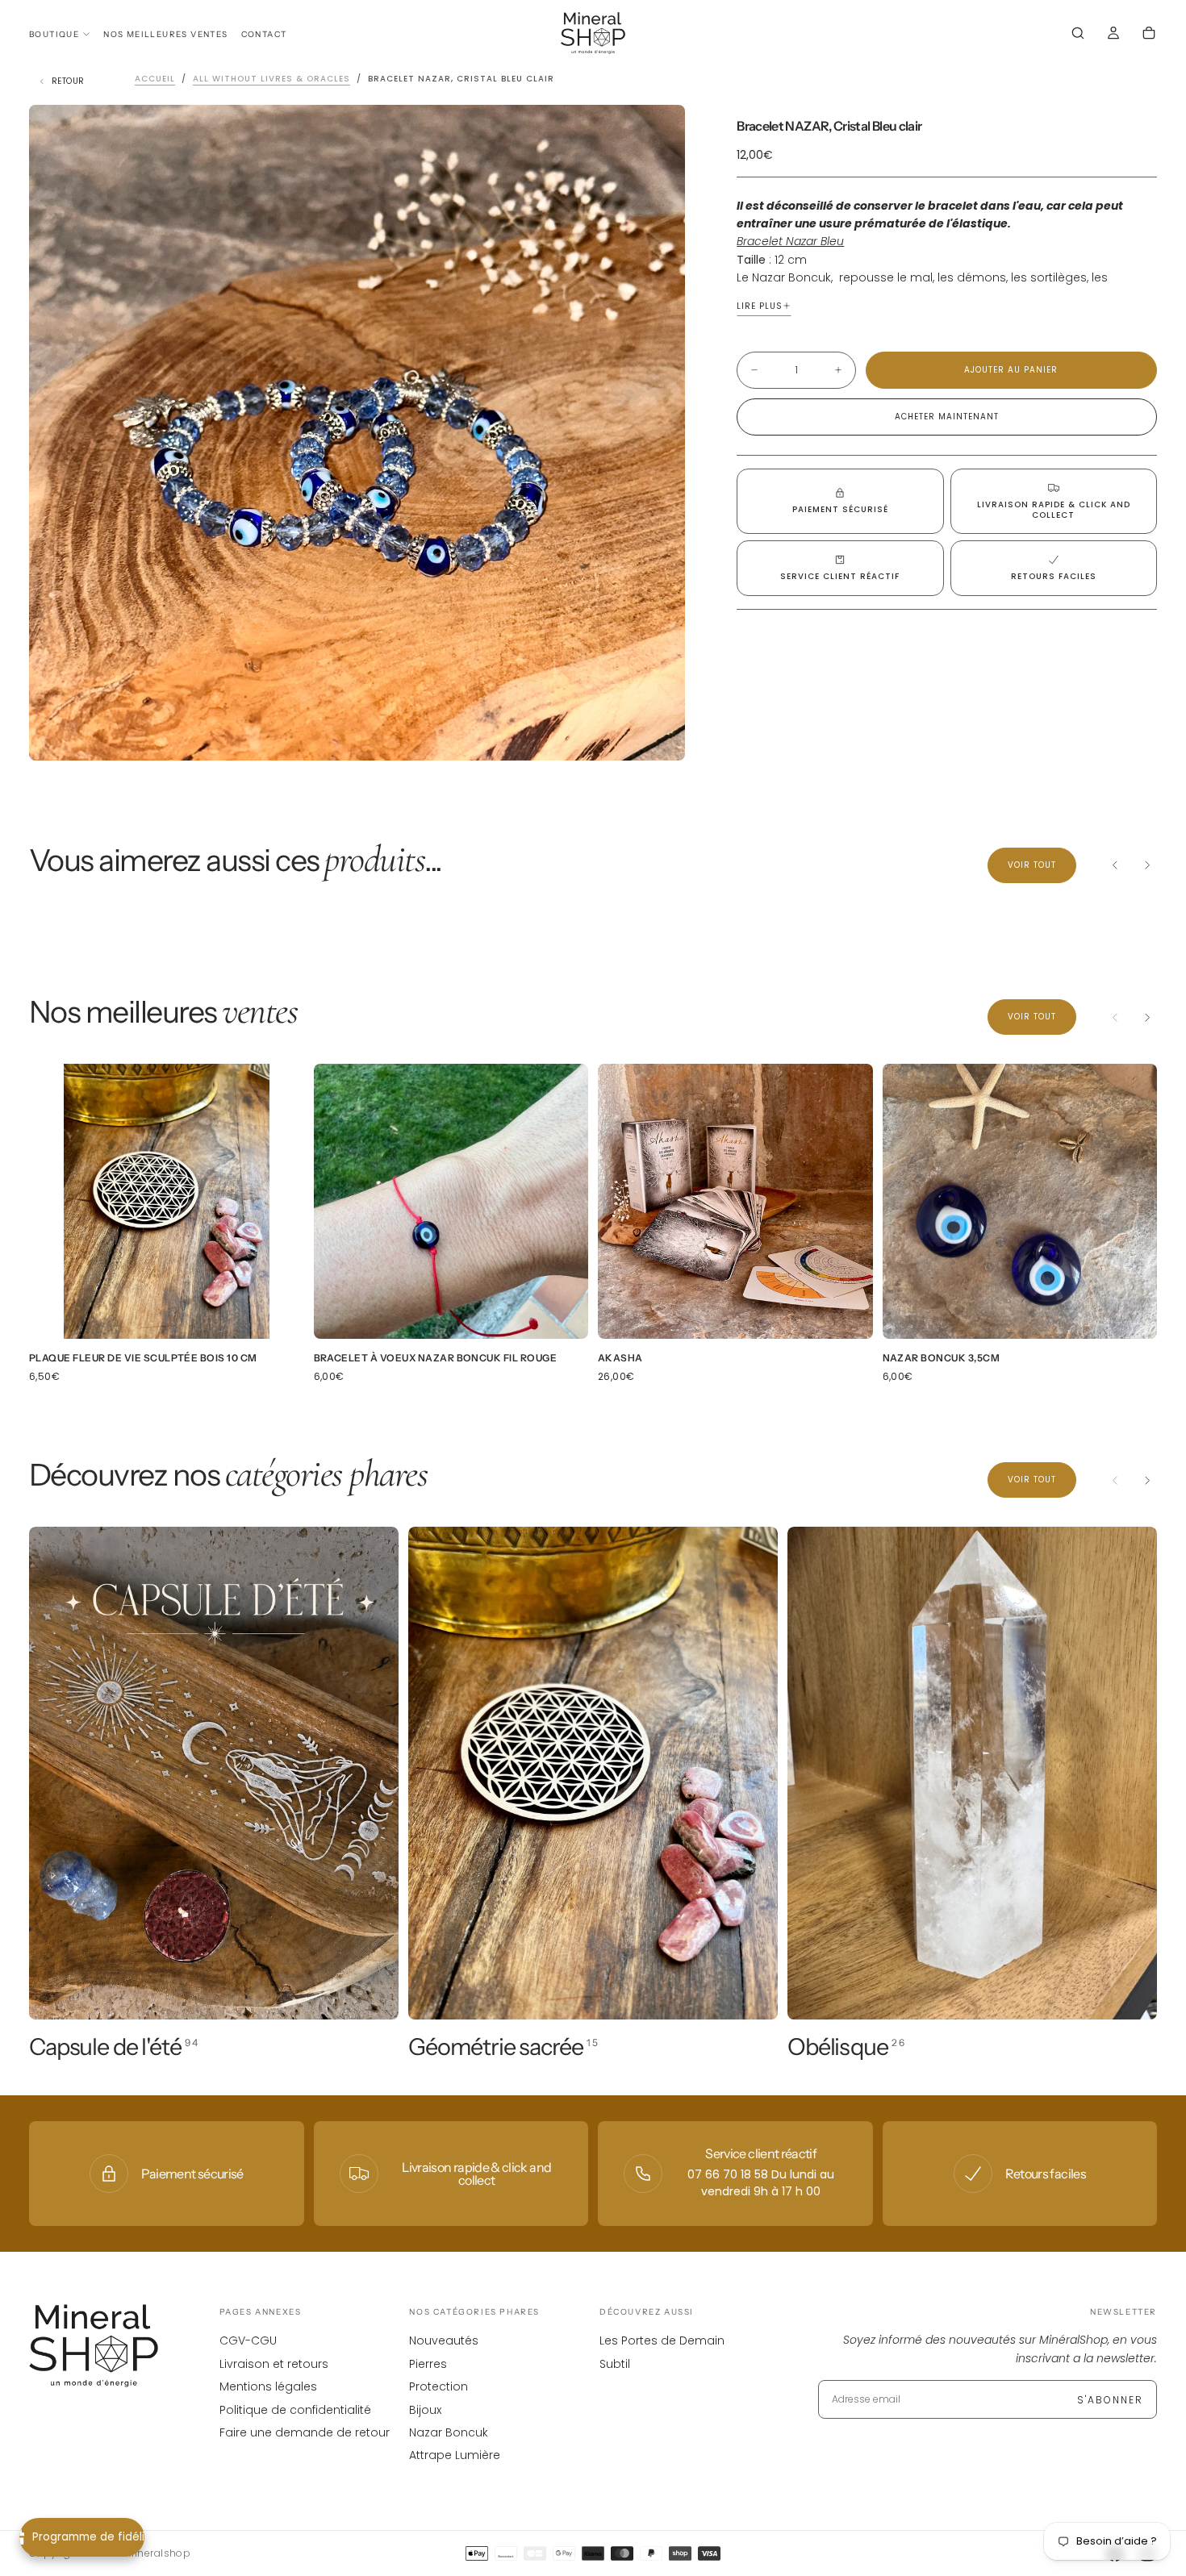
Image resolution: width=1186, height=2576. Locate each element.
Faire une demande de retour (305, 2432)
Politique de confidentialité (295, 2410)
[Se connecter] (1113, 35)
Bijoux (425, 2410)
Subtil (615, 2364)
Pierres (428, 2364)
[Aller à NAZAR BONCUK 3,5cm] (1020, 1201)
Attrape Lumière (455, 2455)
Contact (264, 34)
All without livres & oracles (271, 79)
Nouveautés (444, 2340)
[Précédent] (1115, 865)
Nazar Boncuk (449, 2432)
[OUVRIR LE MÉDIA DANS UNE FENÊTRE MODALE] (659, 735)
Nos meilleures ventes (165, 34)
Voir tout (1032, 865)
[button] (1078, 35)
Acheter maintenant (947, 417)
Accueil (155, 79)
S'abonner (1110, 2400)
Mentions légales (268, 2386)
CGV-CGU (248, 2340)
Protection (438, 2386)
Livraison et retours (274, 2364)
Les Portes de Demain (662, 2340)
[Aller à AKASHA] (735, 1201)
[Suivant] (1147, 865)
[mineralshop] (94, 2346)
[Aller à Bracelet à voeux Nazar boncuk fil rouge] (451, 1201)
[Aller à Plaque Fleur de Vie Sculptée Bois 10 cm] (167, 1201)
